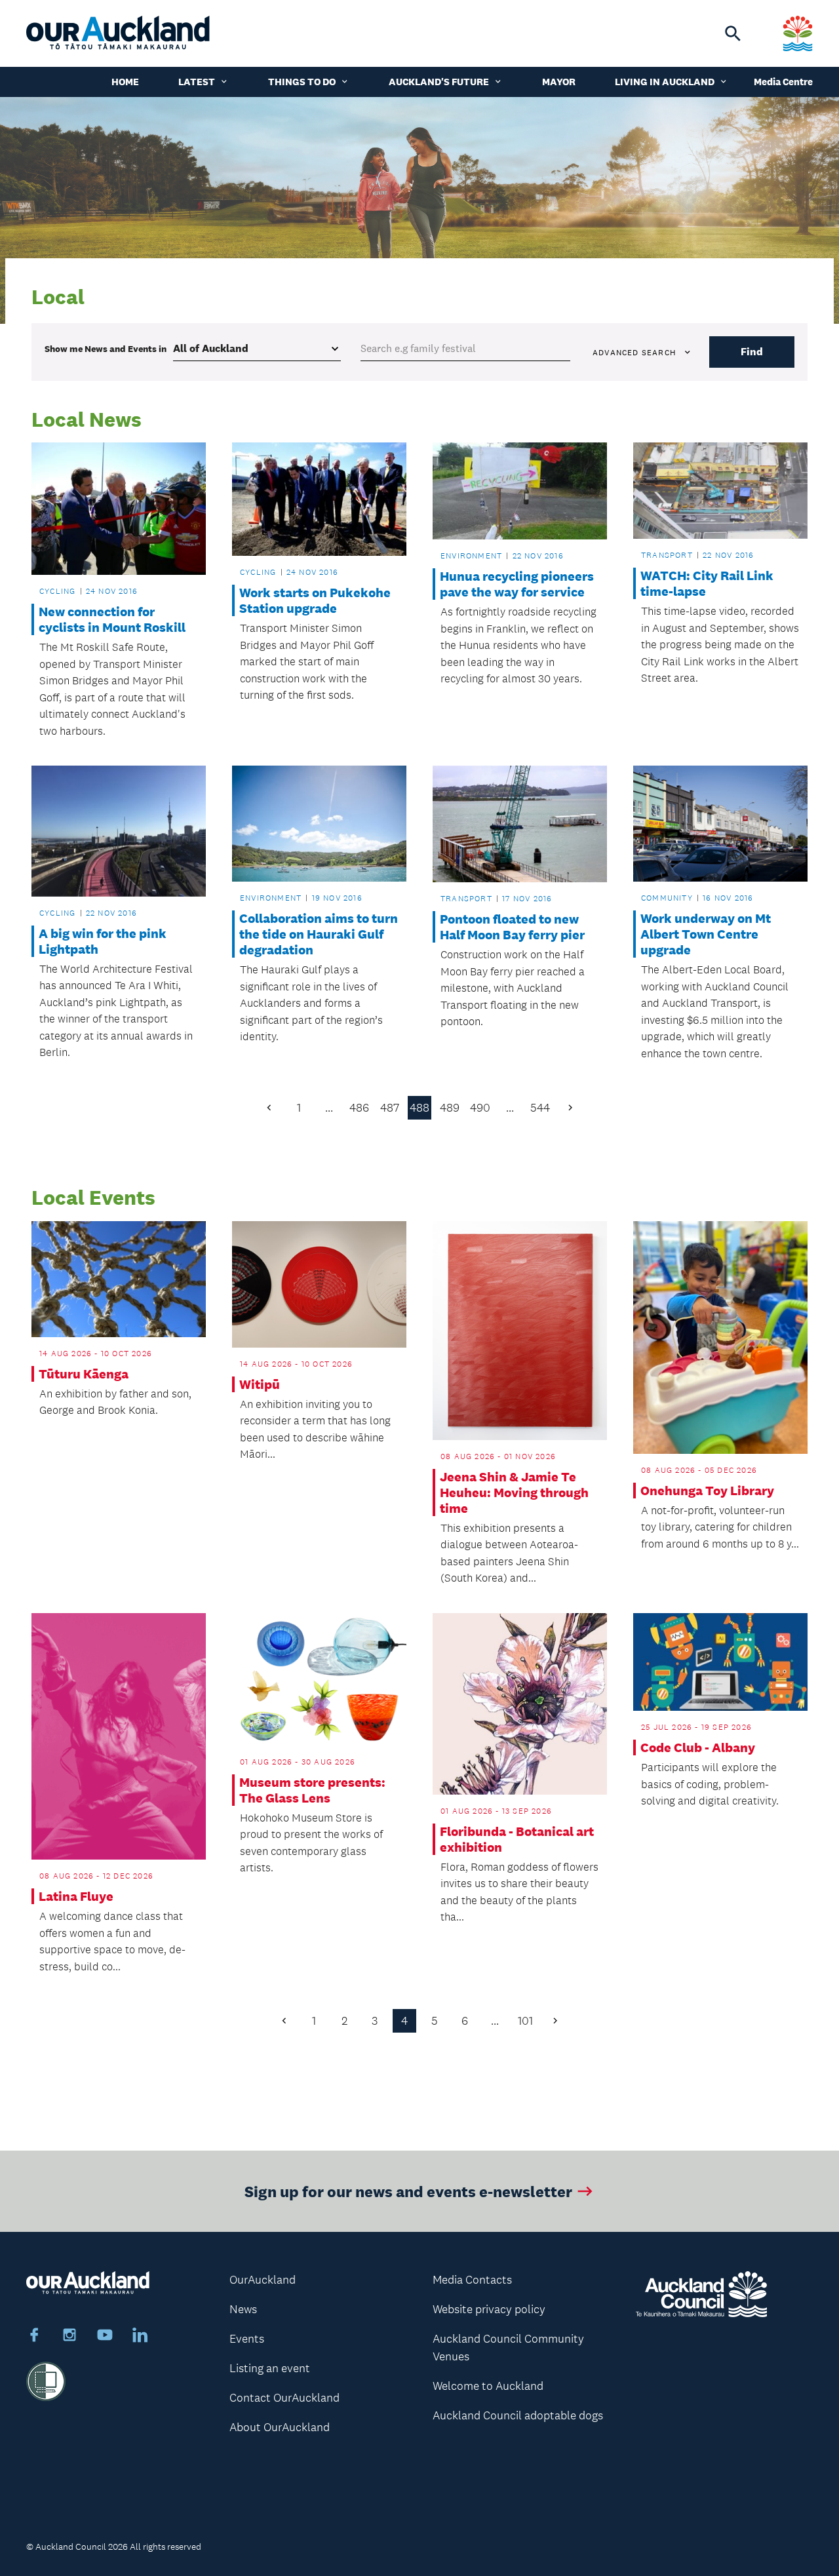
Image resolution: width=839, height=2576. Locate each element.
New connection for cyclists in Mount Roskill (112, 619)
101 (525, 2021)
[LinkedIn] (140, 2337)
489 (450, 1108)
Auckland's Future (439, 82)
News (243, 2309)
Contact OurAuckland (284, 2398)
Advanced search (634, 353)
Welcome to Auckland (488, 2386)
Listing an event (270, 2368)
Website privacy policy (489, 2309)
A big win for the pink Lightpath (103, 941)
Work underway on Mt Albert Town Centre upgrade (706, 934)
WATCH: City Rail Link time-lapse (707, 583)
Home (125, 82)
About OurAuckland (280, 2427)
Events (247, 2339)
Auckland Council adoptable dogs (518, 2415)
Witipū (260, 1384)
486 (359, 1108)
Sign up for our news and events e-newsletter (408, 2191)
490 (480, 1108)
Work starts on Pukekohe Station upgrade (315, 600)
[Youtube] (105, 2337)
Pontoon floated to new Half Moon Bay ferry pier (512, 927)
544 (540, 1108)
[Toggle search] (733, 33)
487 (390, 1108)
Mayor (559, 82)
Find (752, 352)
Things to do (302, 82)
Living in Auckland (665, 82)
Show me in (106, 349)
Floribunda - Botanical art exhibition (517, 1839)
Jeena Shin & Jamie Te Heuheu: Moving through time (514, 1493)
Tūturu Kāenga (84, 1374)
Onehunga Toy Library (707, 1491)
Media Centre (783, 82)
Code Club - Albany (698, 1747)
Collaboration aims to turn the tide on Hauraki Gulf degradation (319, 934)
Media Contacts (472, 2280)
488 (419, 1108)
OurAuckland (263, 2280)
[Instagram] (69, 2337)
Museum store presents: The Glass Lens (312, 1790)
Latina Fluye (76, 1896)
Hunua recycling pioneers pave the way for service (517, 584)
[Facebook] (34, 2337)
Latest (197, 82)
